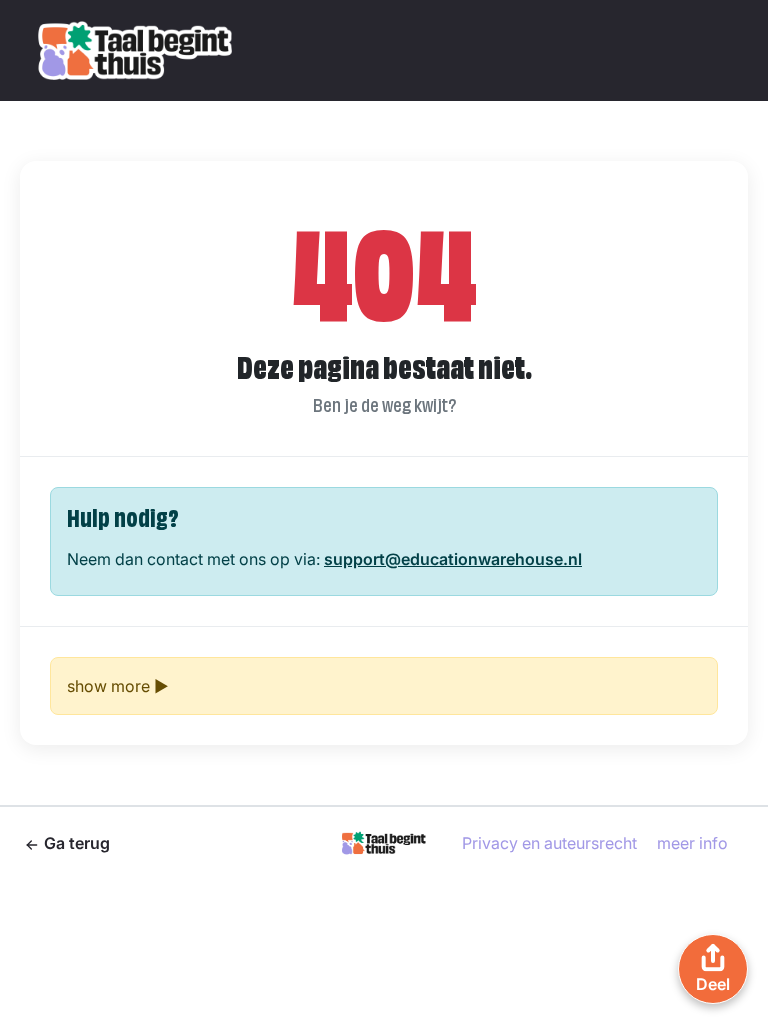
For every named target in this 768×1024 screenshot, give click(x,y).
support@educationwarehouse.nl (453, 559)
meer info (692, 843)
